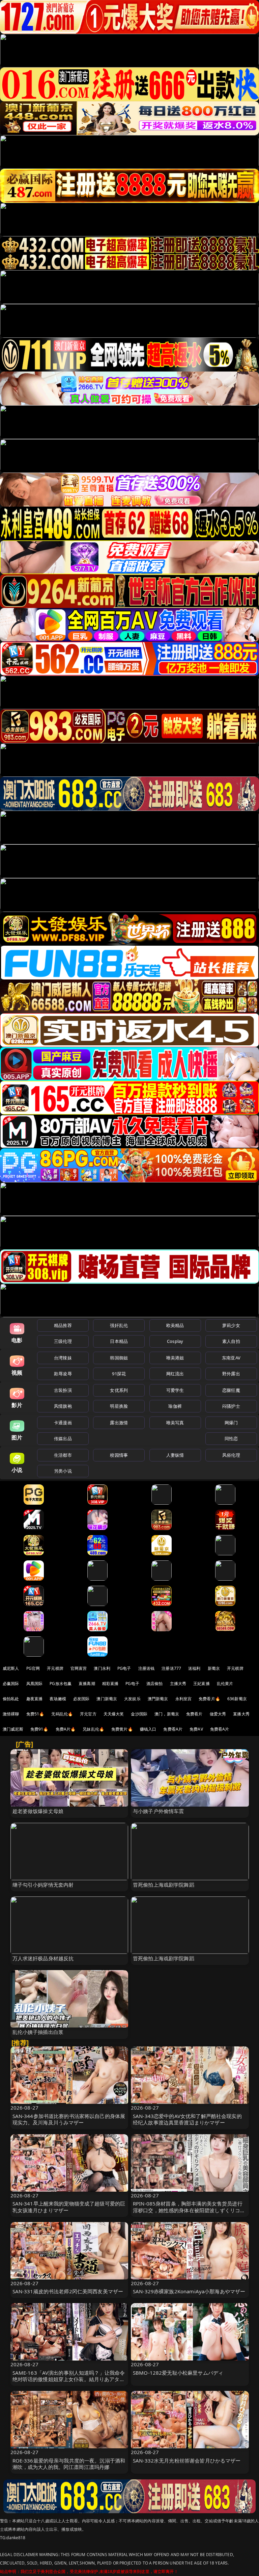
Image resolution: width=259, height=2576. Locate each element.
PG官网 (33, 1668)
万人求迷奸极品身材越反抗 (43, 1958)
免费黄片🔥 (122, 1729)
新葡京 (214, 1668)
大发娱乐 (132, 1699)
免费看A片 (173, 1729)
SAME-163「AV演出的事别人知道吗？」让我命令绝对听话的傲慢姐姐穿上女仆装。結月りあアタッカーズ (69, 2379)
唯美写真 (175, 1423)
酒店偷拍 (155, 1684)
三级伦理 (63, 1341)
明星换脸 (119, 1406)
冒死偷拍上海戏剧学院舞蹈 (164, 1885)
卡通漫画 (63, 1423)
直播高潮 (87, 1684)
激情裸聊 (11, 1714)
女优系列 (119, 1390)
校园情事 (119, 1455)
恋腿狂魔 (231, 1390)
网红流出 (175, 1374)
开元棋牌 (55, 1668)
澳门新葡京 (107, 1699)
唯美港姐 (175, 1358)
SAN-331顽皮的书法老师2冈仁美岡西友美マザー (68, 2291)
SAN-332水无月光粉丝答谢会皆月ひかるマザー (187, 2460)
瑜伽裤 (175, 1406)
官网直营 (79, 1668)
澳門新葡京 (158, 1699)
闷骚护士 (231, 1406)
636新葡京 (237, 1699)
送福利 (194, 1668)
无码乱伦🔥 (62, 1714)
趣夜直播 (35, 1699)
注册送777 (171, 1668)
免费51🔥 (35, 1714)
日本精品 (119, 1341)
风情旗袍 (63, 1406)
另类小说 (63, 1471)
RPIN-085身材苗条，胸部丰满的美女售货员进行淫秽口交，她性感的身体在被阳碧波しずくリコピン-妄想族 (189, 2210)
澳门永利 (102, 1668)
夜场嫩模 (58, 1699)
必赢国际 (11, 1684)
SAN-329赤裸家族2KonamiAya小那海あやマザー (189, 2291)
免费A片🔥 (66, 1729)
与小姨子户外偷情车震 (159, 1811)
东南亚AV (231, 1358)
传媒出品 (63, 1438)
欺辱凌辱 (63, 1374)
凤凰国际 (35, 1684)
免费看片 (194, 1714)
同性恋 (231, 1438)
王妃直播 (202, 1684)
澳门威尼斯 (13, 1729)
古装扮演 (63, 1390)
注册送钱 (147, 1668)
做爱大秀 (218, 1714)
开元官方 (88, 1714)
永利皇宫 (184, 1699)
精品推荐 (63, 1325)
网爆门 (231, 1423)
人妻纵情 (175, 1455)
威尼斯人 (11, 1668)
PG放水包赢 (61, 1684)
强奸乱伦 (119, 1325)
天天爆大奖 (114, 1714)
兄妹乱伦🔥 (93, 1729)
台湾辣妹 (63, 1358)
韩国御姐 (119, 1358)
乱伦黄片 (225, 1684)
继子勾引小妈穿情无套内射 (43, 1885)
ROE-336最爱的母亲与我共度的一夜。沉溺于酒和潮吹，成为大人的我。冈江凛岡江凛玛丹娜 (69, 2464)
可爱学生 (175, 1390)
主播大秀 (178, 1684)
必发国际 (81, 1699)
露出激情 (119, 1423)
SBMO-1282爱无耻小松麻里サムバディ (178, 2373)
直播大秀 (241, 1714)
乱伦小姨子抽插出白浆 (38, 2032)
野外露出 (231, 1374)
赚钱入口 (148, 1729)
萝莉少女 (231, 1325)
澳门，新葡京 (167, 1714)
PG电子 (124, 1668)
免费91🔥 (39, 1729)
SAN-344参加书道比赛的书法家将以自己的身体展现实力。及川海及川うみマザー (69, 2119)
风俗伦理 (231, 1455)
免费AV (196, 1729)
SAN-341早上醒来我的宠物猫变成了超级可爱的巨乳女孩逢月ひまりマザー (69, 2207)
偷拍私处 (11, 1699)
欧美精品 (175, 1325)
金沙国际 (139, 1714)
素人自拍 (231, 1341)
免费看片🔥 (209, 1699)
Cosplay (175, 1341)
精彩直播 (110, 1684)
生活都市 (63, 1455)
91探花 (119, 1374)
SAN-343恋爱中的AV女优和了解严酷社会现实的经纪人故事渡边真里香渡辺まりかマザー (187, 2119)
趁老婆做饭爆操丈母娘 (38, 1811)
